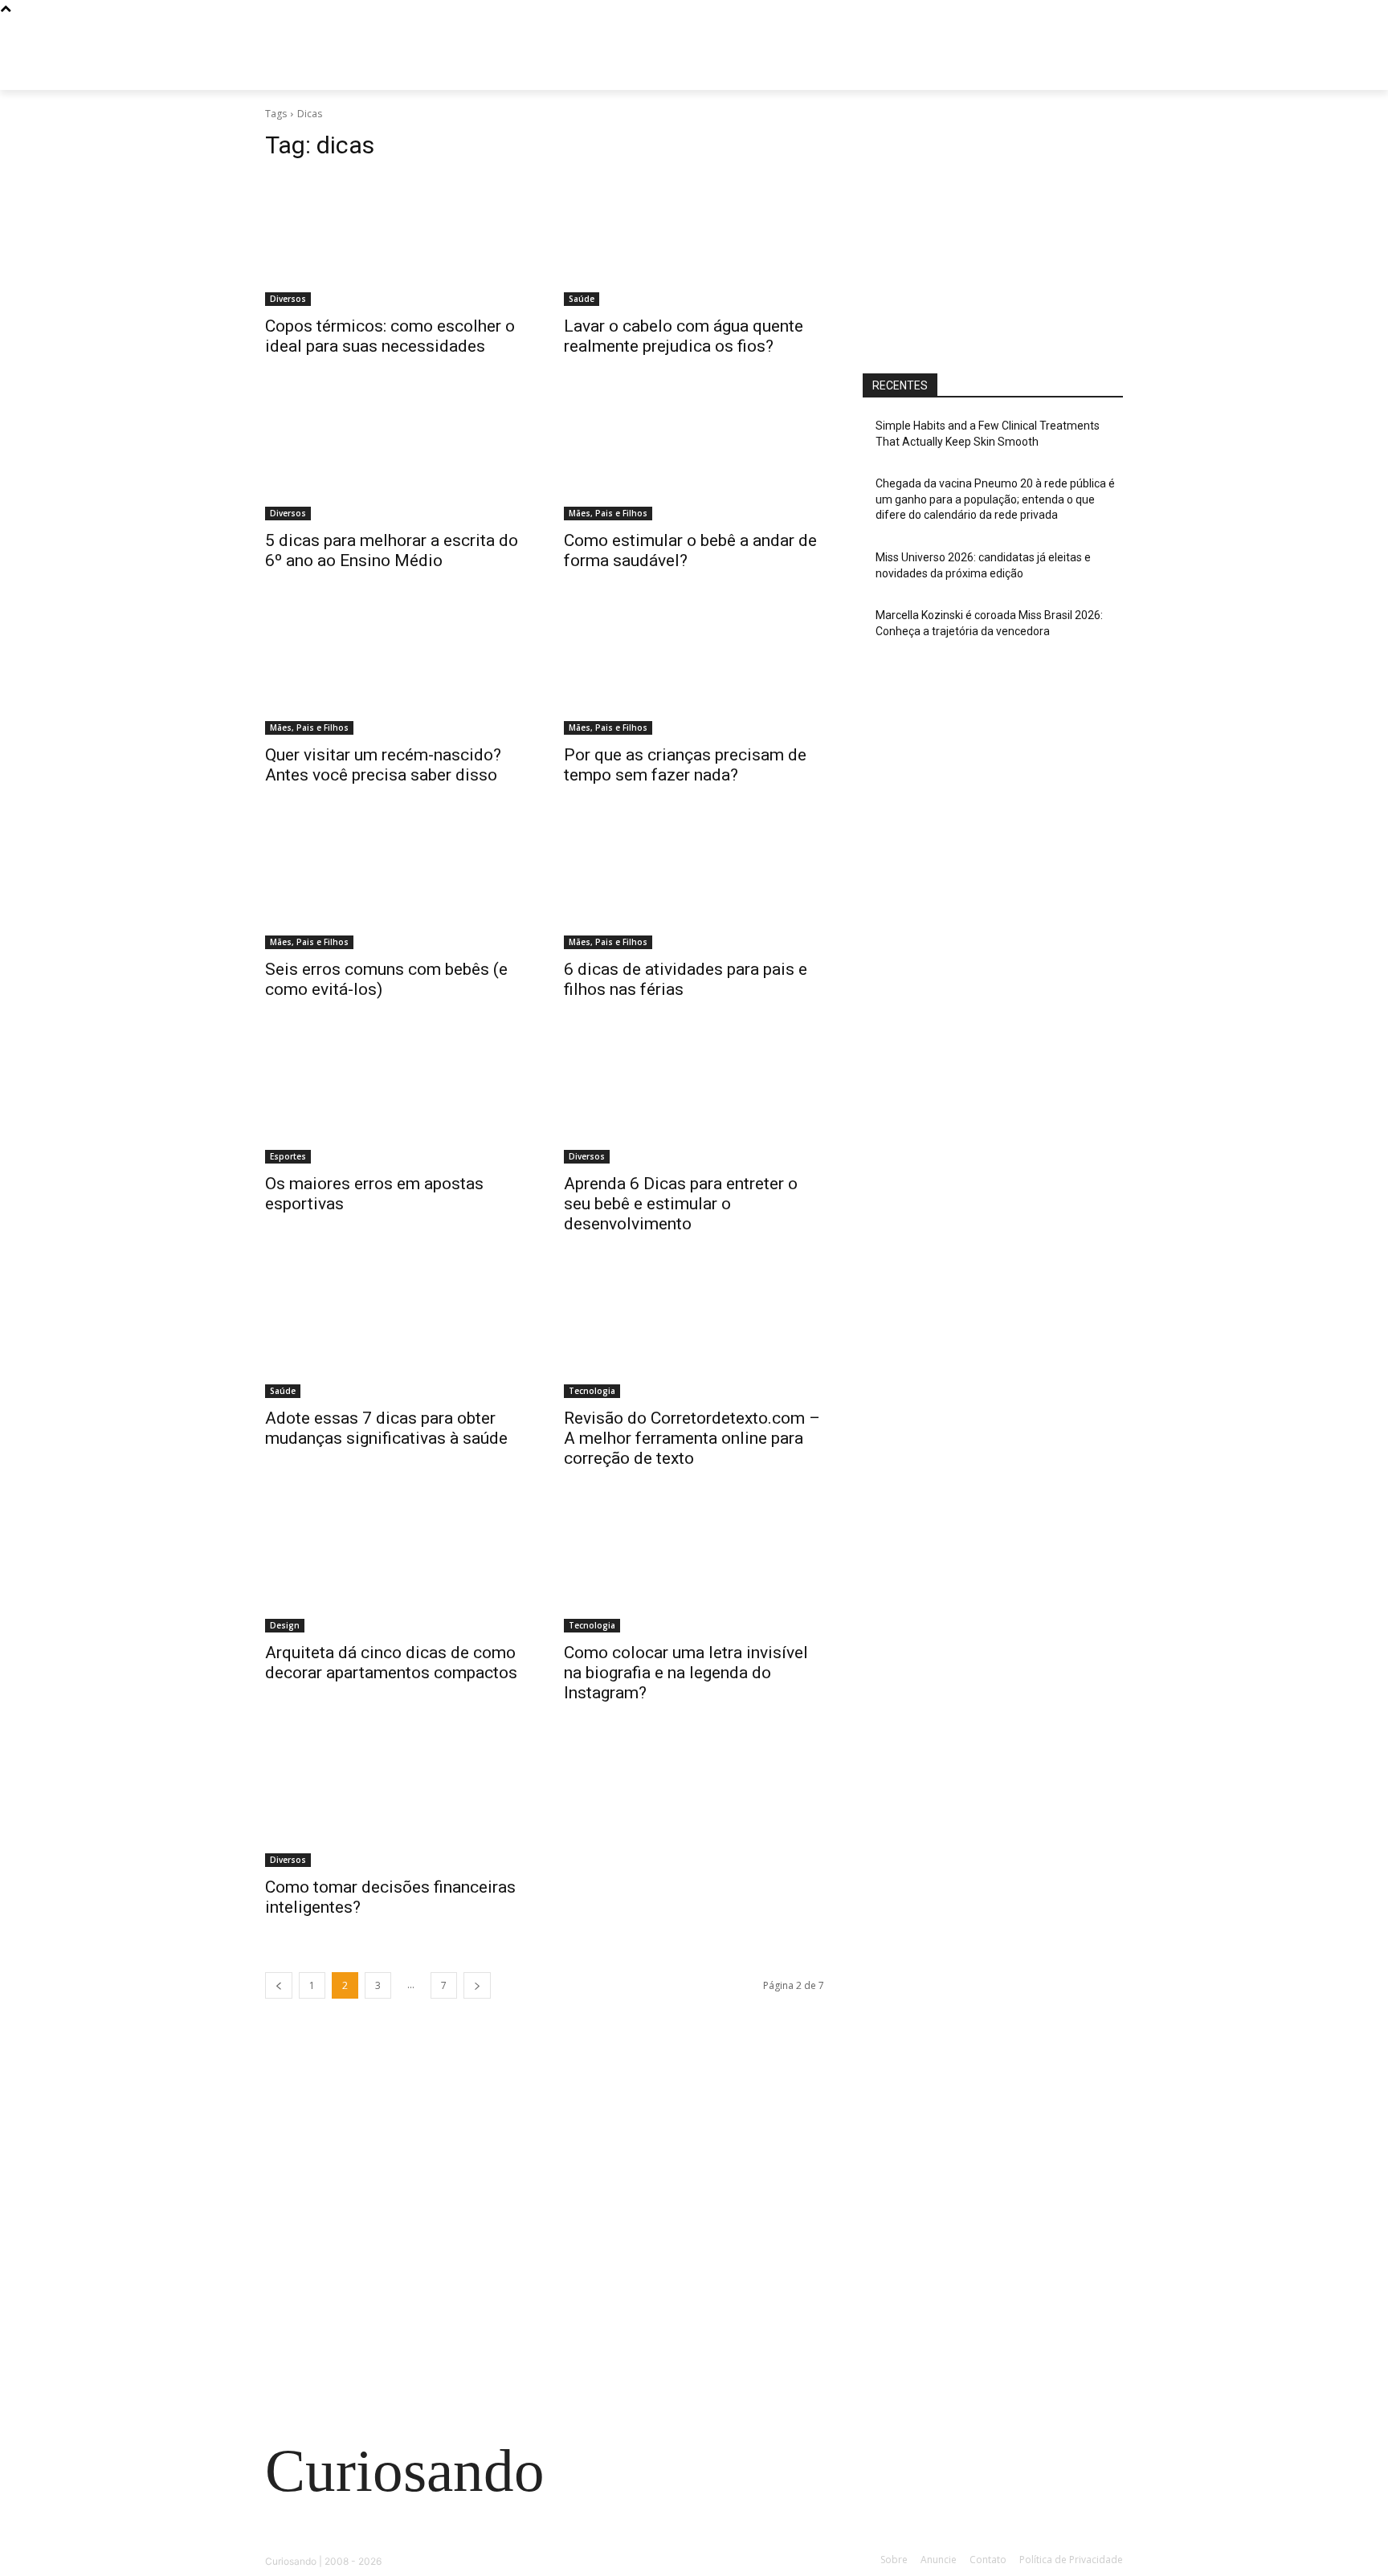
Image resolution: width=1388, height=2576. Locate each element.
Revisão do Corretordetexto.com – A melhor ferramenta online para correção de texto (692, 1438)
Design (285, 1625)
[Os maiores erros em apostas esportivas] (395, 1098)
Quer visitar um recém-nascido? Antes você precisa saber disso (383, 765)
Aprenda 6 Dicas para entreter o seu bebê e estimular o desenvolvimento (681, 1204)
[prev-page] (279, 1985)
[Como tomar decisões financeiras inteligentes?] (395, 1802)
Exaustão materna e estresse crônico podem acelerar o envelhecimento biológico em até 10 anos (396, 2284)
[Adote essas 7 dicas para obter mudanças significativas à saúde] (395, 1333)
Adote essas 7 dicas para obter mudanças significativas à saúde (386, 1428)
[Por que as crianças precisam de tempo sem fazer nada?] (694, 670)
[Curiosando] (394, 72)
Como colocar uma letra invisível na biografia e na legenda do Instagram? (686, 1673)
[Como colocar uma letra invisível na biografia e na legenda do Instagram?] (694, 1567)
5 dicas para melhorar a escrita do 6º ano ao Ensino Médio (392, 550)
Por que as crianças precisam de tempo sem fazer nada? (685, 765)
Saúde (582, 299)
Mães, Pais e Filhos (608, 513)
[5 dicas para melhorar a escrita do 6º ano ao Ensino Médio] (395, 455)
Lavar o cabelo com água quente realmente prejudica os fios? (684, 336)
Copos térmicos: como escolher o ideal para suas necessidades (390, 336)
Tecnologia (592, 1391)
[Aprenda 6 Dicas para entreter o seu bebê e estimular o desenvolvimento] (694, 1098)
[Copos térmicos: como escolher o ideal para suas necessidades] (395, 241)
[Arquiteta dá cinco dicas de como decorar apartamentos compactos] (395, 1567)
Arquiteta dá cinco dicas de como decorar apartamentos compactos (391, 1663)
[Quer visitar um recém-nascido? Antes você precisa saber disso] (395, 670)
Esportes (288, 1156)
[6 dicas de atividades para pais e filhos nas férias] (694, 884)
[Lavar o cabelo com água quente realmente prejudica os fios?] (694, 241)
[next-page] (477, 1985)
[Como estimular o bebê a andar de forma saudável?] (694, 455)
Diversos (288, 299)
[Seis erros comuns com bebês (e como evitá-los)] (395, 884)
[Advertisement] (993, 230)
